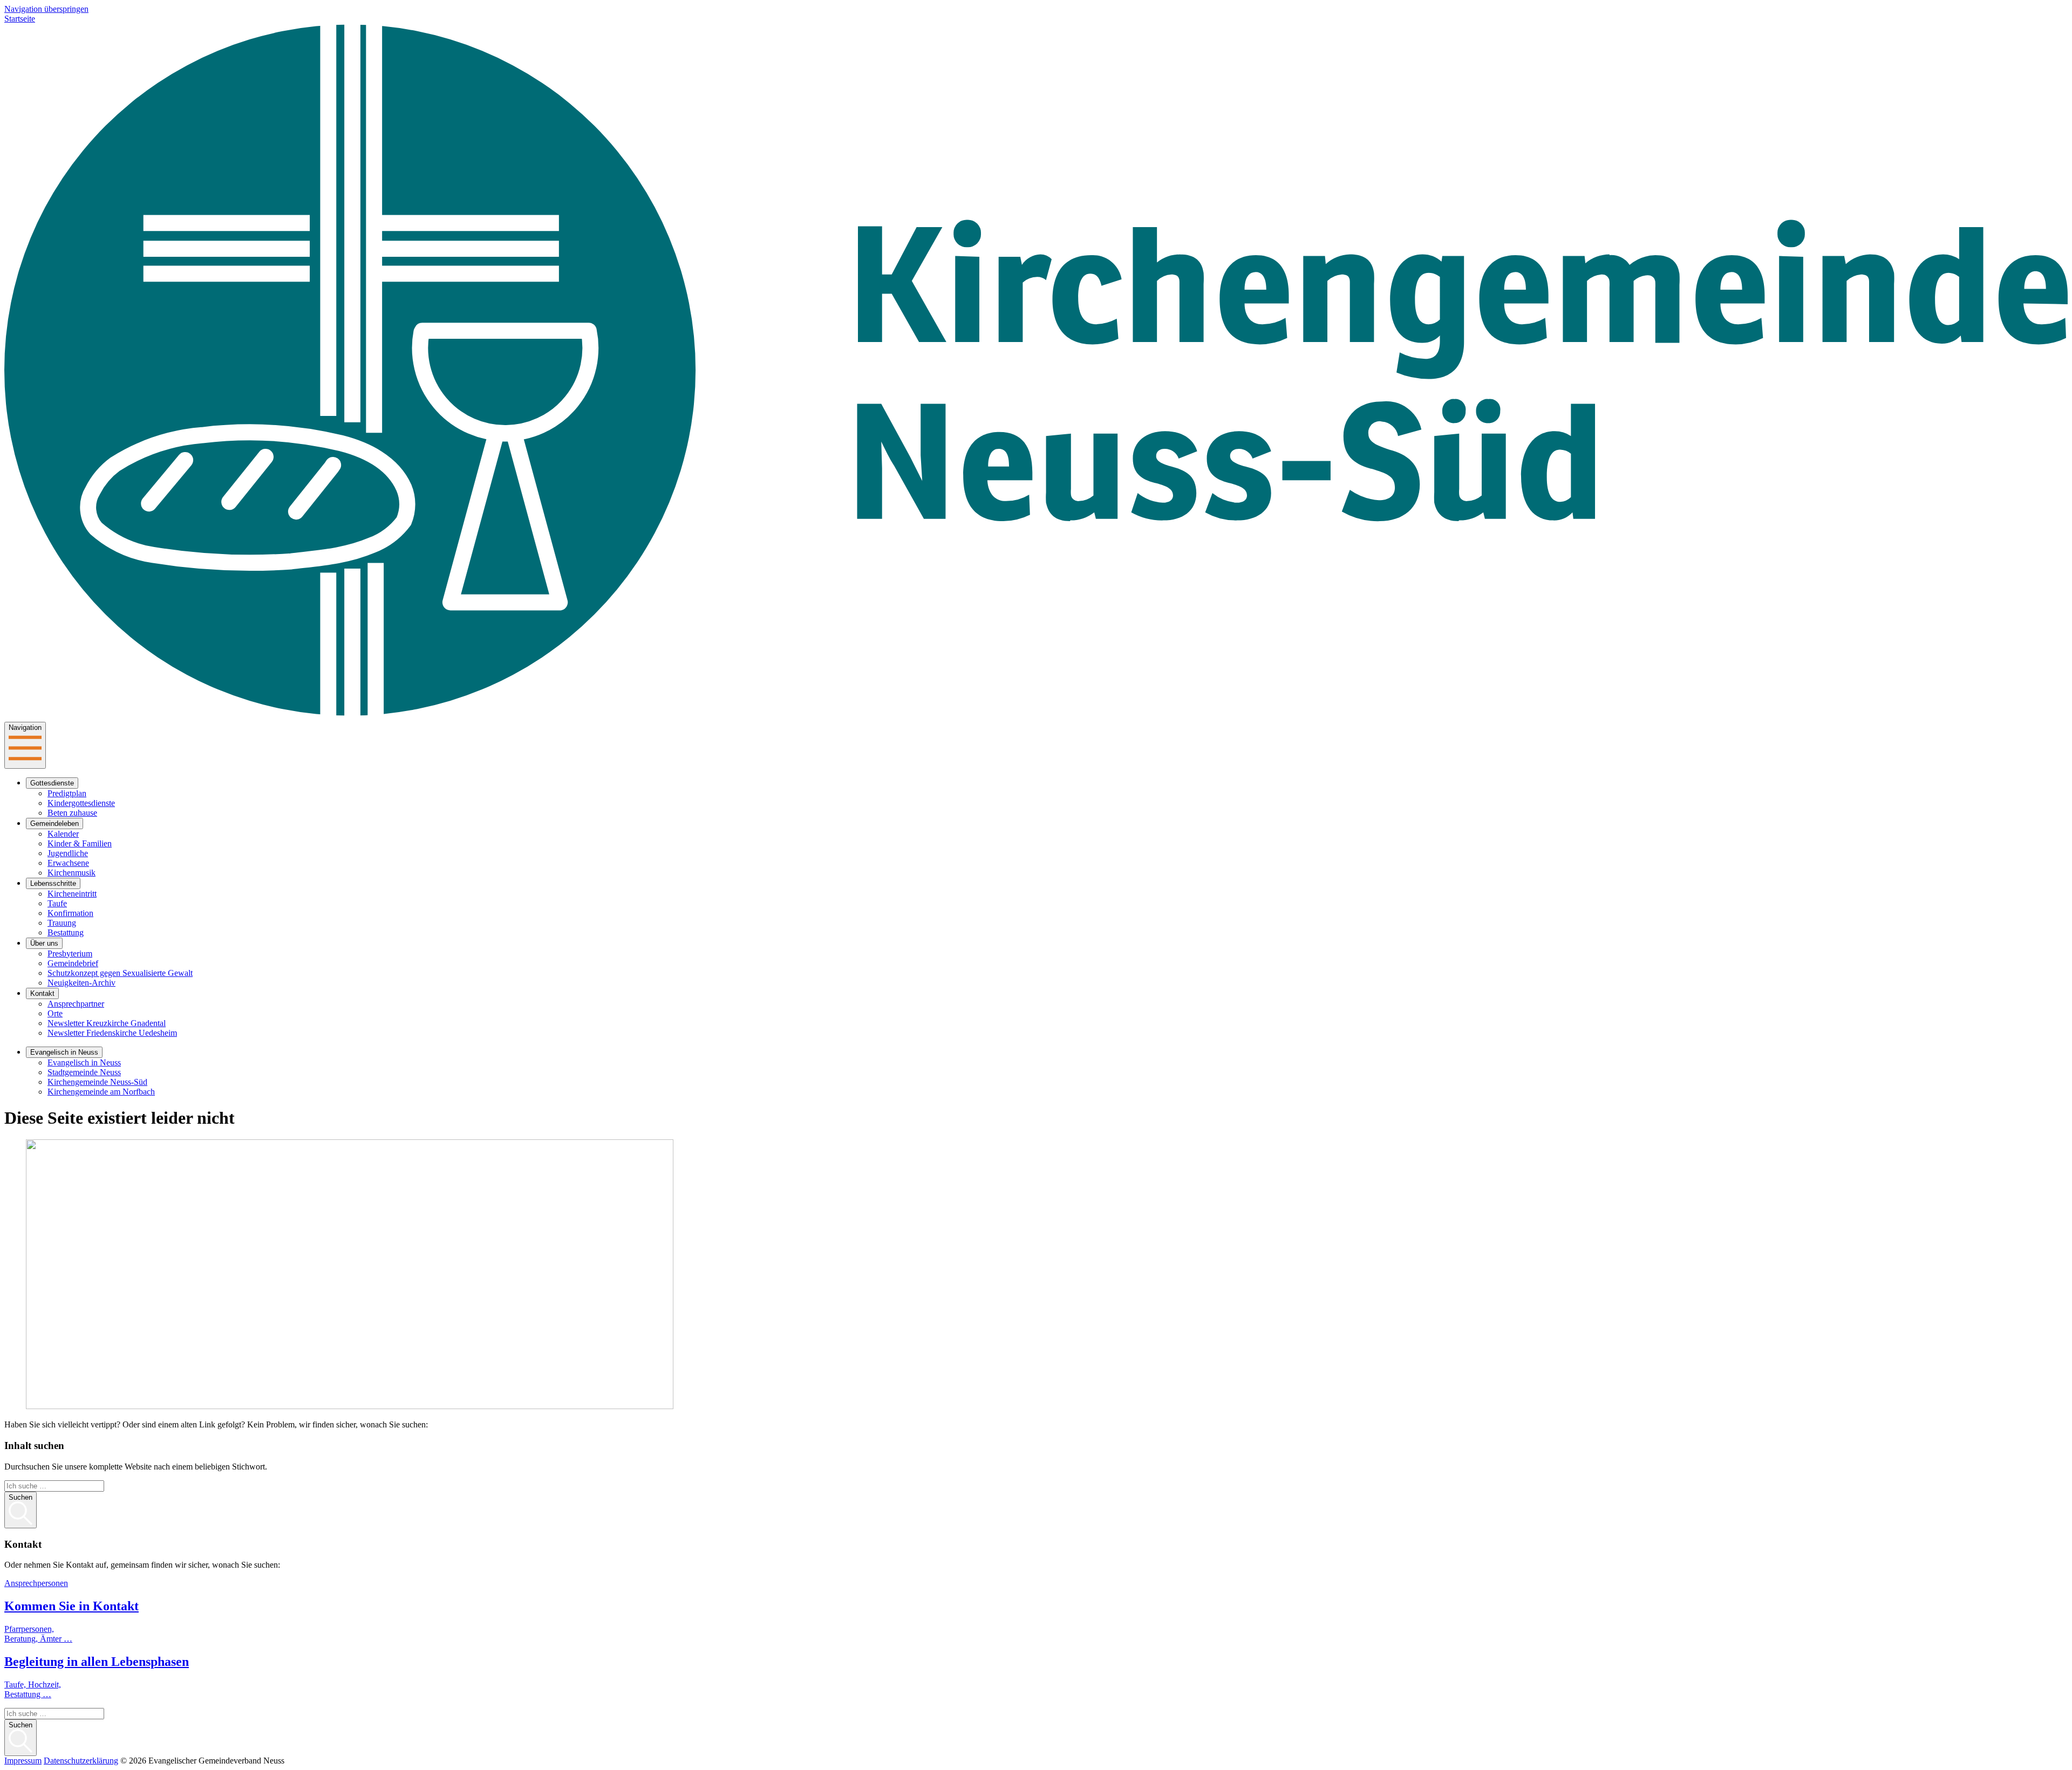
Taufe (57, 903)
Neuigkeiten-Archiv (81, 983)
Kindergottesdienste (81, 803)
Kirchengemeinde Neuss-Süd (97, 1082)
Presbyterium (70, 954)
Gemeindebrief (73, 963)
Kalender (63, 834)
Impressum (23, 1761)
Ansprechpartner (76, 1004)
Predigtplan (67, 793)
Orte (55, 1013)
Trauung (62, 923)
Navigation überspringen (46, 9)
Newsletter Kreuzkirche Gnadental (107, 1023)
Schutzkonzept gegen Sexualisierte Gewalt (120, 973)
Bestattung (66, 932)
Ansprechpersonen (36, 1583)
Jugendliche (68, 853)
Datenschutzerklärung (81, 1761)
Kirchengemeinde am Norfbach (101, 1092)
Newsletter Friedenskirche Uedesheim (112, 1033)
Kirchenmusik (71, 873)
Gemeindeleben (54, 824)
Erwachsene (68, 863)
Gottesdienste (52, 783)
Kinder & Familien (80, 843)
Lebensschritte (53, 883)
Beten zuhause (72, 813)
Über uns (44, 943)
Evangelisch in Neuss (64, 1052)
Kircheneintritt (72, 894)
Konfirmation (70, 913)
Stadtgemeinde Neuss (84, 1072)
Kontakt (42, 993)
